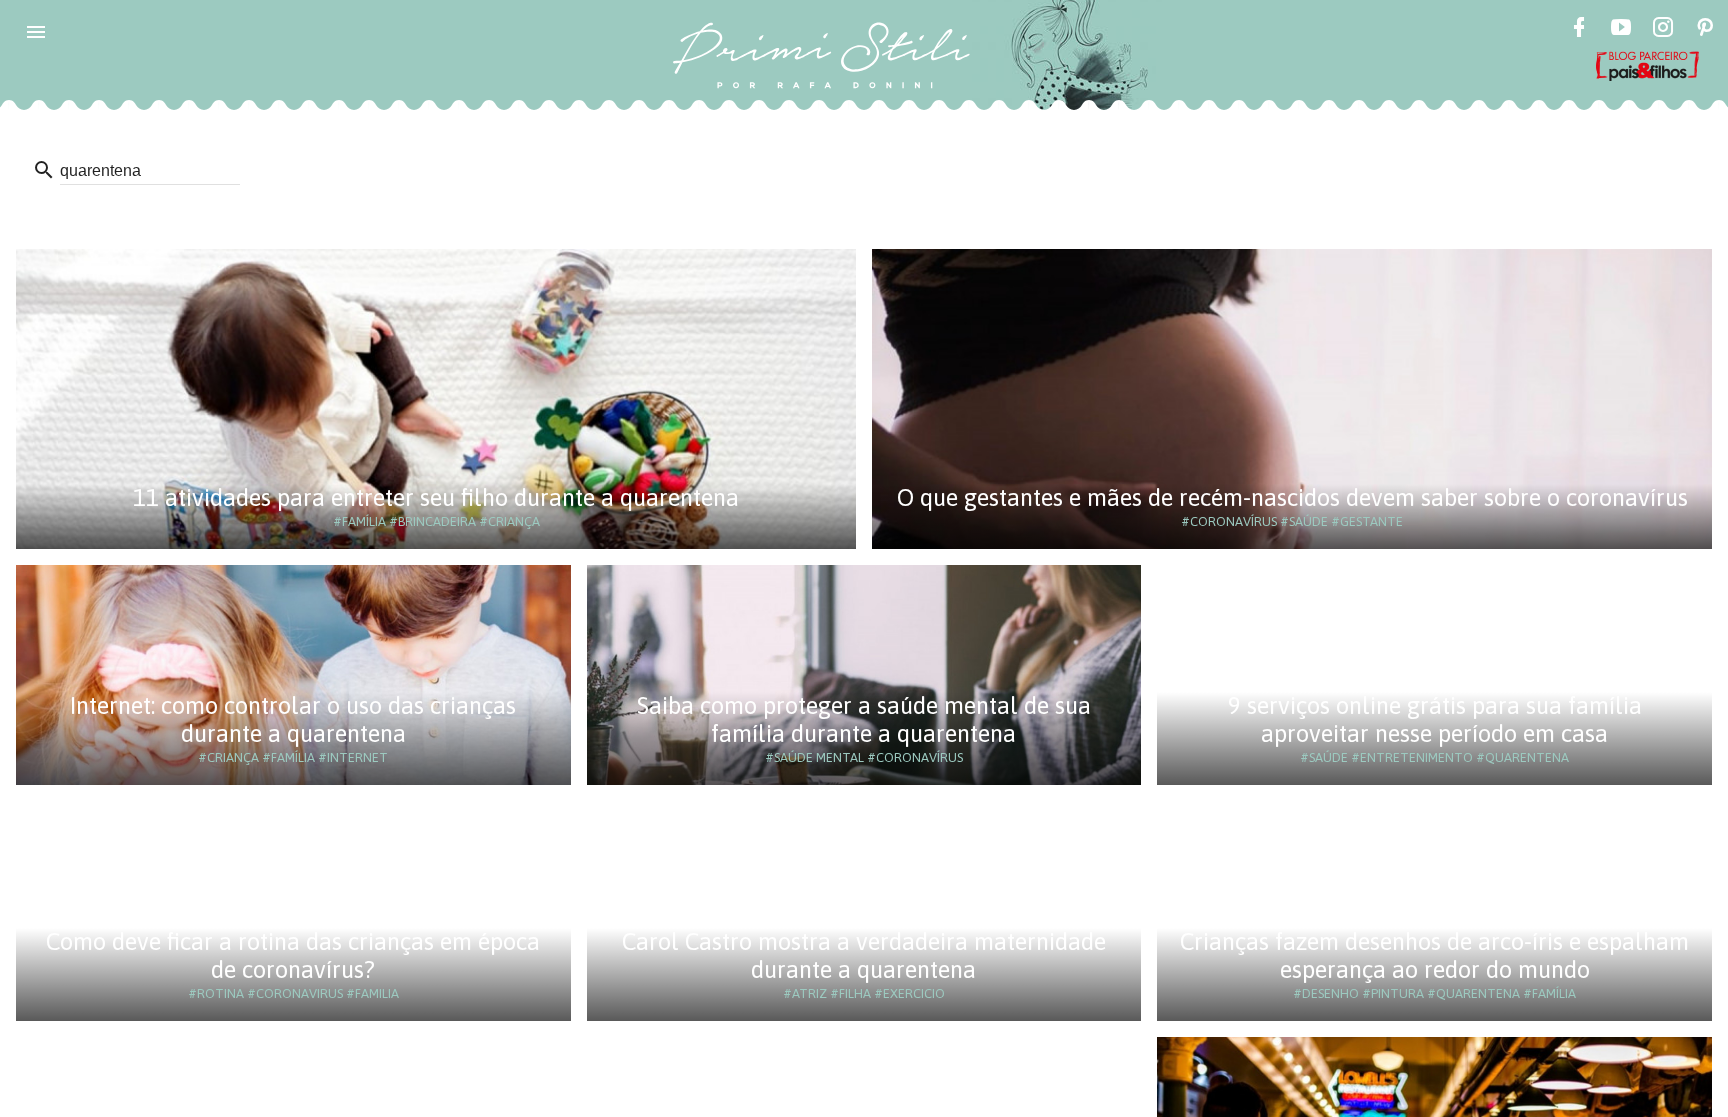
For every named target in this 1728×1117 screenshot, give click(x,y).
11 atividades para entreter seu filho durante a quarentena (436, 497)
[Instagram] (1663, 30)
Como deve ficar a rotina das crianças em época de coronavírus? (293, 955)
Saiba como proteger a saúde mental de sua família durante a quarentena (864, 719)
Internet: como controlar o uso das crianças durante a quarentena (293, 719)
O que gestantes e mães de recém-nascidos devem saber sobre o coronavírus (1292, 497)
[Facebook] (1579, 30)
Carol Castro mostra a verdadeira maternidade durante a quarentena (864, 955)
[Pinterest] (1705, 30)
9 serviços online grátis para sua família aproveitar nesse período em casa (1435, 719)
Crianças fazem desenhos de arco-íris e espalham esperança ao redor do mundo (1434, 955)
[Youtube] (1621, 30)
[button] (36, 32)
